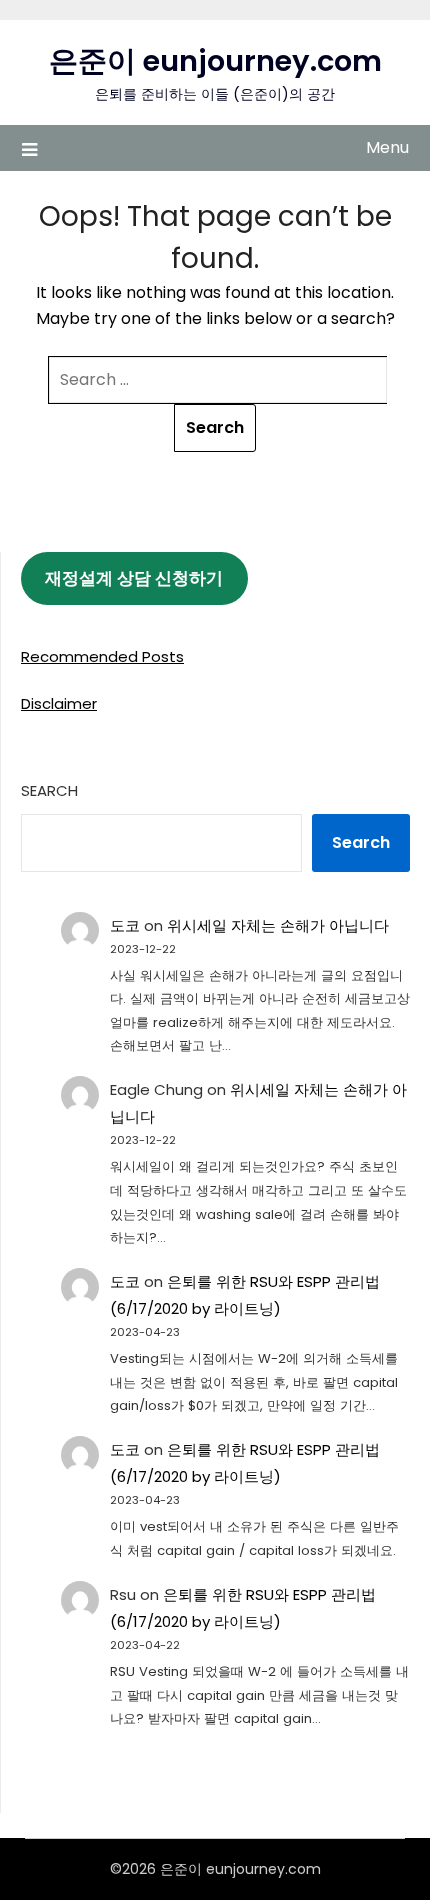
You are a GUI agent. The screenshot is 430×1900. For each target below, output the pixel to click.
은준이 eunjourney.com (215, 61)
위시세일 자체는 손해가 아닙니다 (278, 925)
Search (49, 790)
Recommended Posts (102, 656)
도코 (125, 925)
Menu (387, 147)
